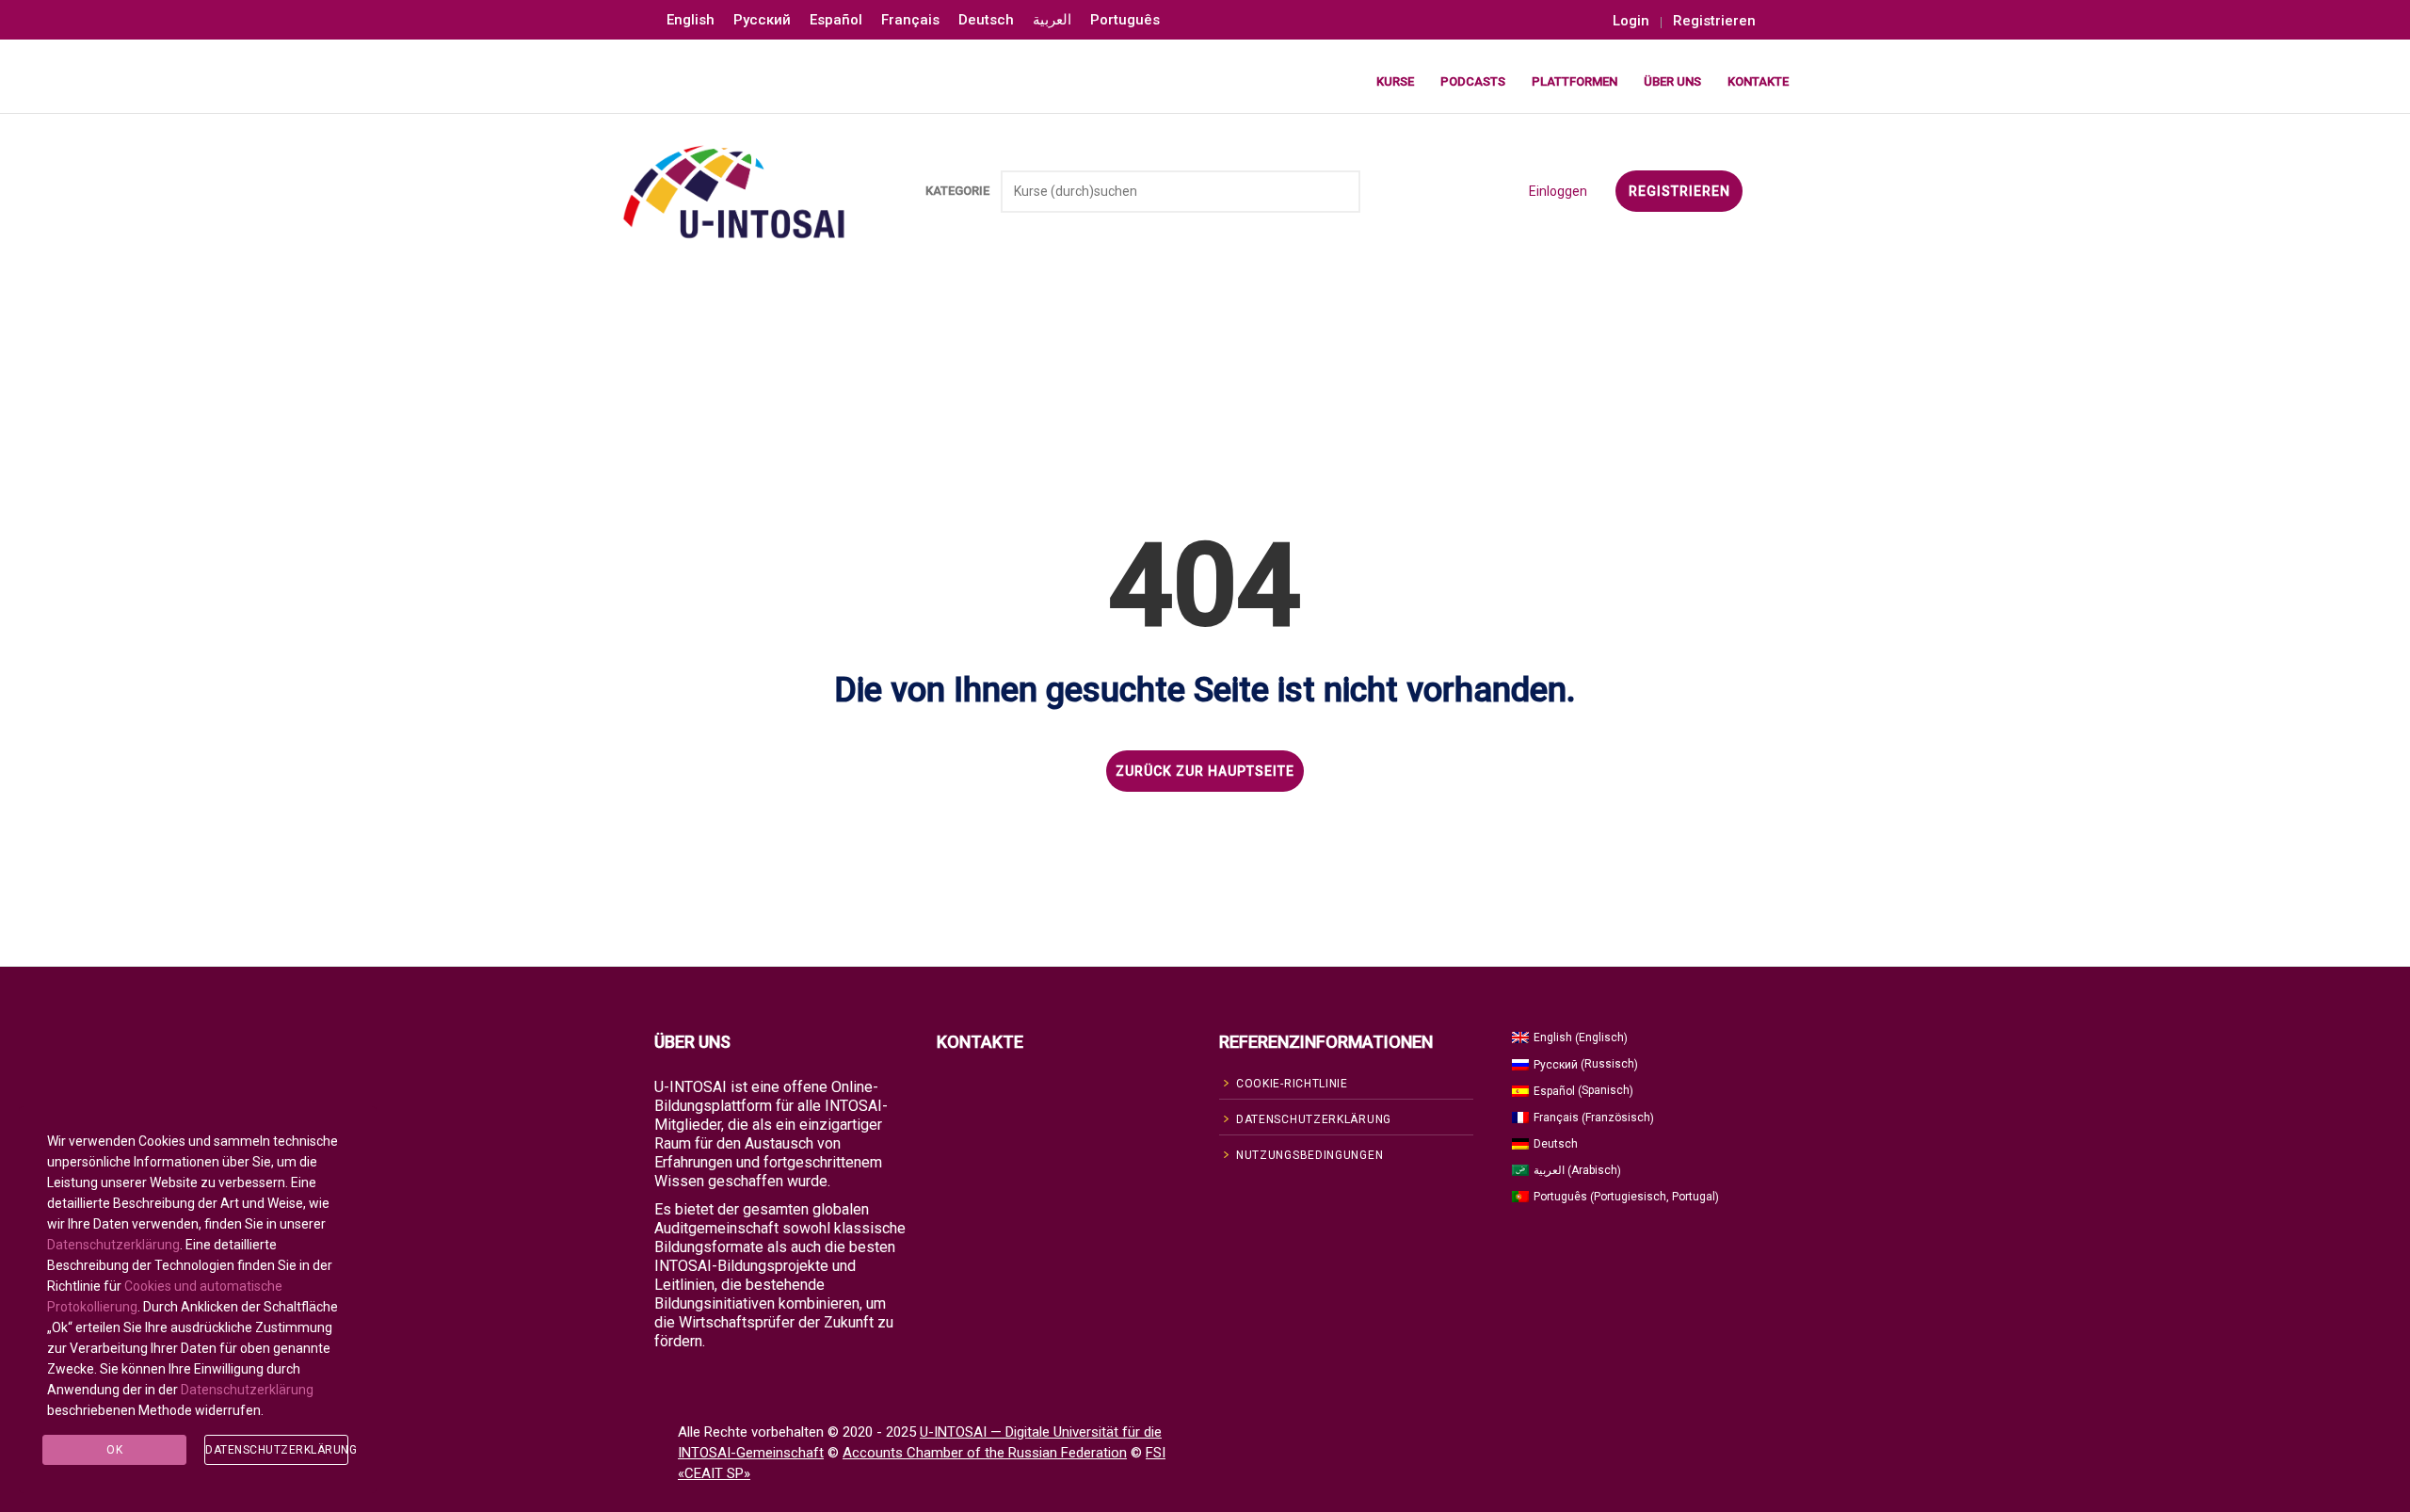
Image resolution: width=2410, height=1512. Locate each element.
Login (1631, 21)
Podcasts (1473, 81)
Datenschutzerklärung (113, 1245)
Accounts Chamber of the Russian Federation (985, 1453)
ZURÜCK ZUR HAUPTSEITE (1205, 771)
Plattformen (1575, 81)
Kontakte (1758, 81)
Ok (114, 1450)
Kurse (1395, 81)
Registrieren (1714, 21)
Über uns (1672, 81)
